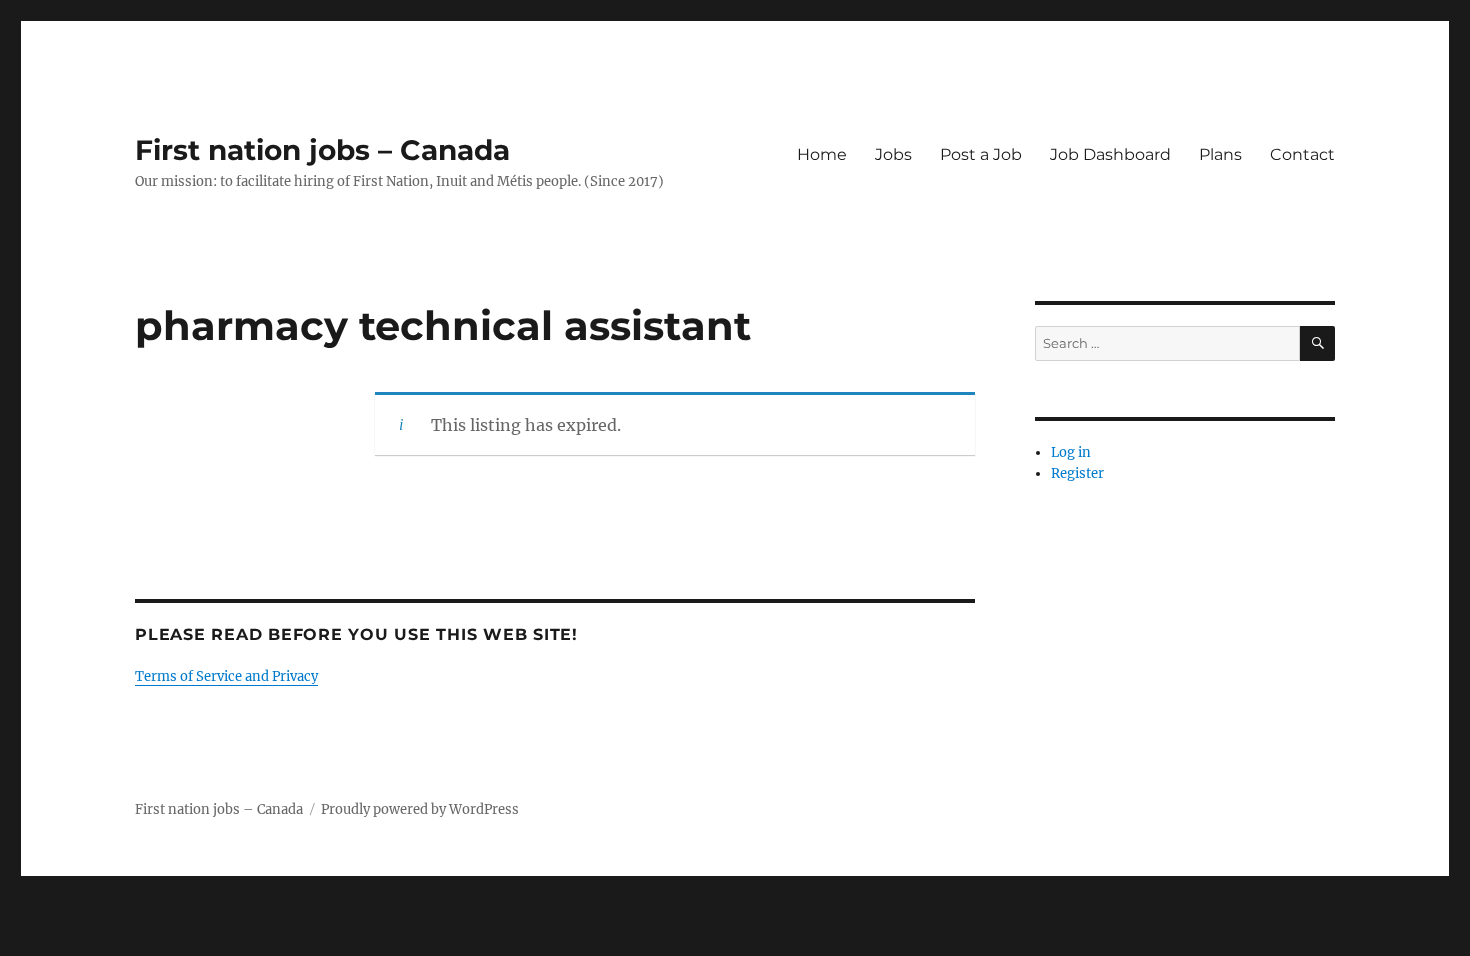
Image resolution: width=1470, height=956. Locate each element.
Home (822, 154)
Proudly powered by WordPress (420, 809)
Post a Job (981, 154)
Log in (1071, 452)
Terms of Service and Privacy (226, 676)
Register (1077, 473)
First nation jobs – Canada (322, 150)
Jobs (893, 154)
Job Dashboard (1110, 154)
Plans (1220, 154)
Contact (1302, 154)
